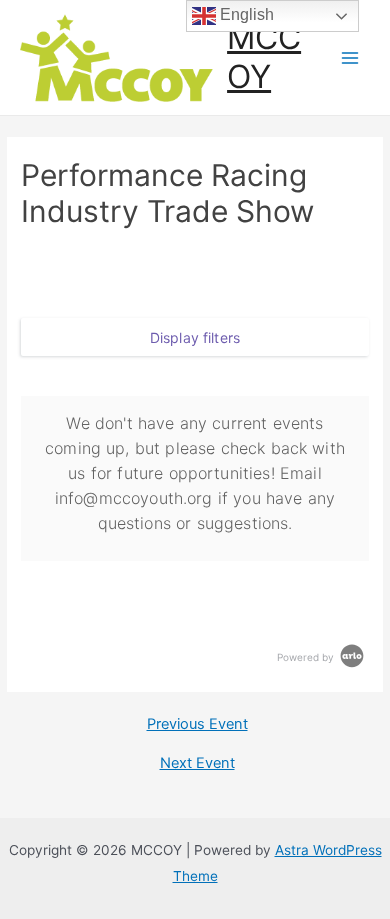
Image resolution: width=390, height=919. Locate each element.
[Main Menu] (350, 57)
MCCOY (264, 56)
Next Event (197, 763)
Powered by (307, 657)
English (245, 14)
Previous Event (197, 724)
